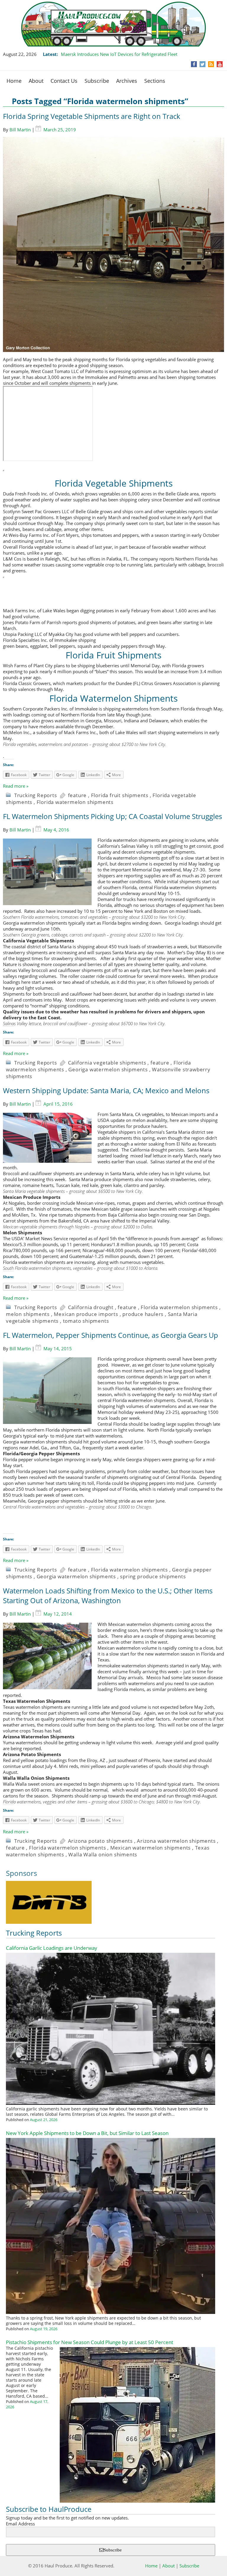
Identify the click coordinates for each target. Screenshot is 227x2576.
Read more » (16, 786)
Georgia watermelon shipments (76, 1576)
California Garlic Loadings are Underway (52, 1948)
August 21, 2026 (44, 2120)
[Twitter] (202, 64)
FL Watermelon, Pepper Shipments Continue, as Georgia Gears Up (111, 1335)
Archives (127, 81)
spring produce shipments (153, 1576)
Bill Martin (20, 130)
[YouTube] (220, 64)
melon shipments (28, 1314)
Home (14, 81)
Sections (155, 81)
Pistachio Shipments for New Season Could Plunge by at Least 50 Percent (90, 2342)
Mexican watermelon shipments (150, 1848)
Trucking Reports (36, 795)
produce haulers (143, 1314)
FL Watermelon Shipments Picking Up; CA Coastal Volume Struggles (112, 816)
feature (77, 795)
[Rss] (211, 64)
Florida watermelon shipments (75, 802)
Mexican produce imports (86, 1314)
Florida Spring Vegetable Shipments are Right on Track (92, 116)
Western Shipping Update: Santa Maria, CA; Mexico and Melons (106, 1090)
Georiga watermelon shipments (108, 1069)
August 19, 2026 (44, 2329)
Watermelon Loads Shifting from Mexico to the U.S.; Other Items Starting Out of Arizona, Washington (108, 1595)
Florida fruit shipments (120, 795)
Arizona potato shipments (100, 1841)
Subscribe (97, 81)
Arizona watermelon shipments (176, 1841)
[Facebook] (194, 64)
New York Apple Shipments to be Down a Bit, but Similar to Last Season (87, 2133)
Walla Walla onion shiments (103, 1854)
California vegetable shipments (107, 1063)
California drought (91, 1307)
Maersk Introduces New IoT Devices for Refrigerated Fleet (119, 54)
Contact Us (64, 81)
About (36, 81)
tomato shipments (86, 1321)
